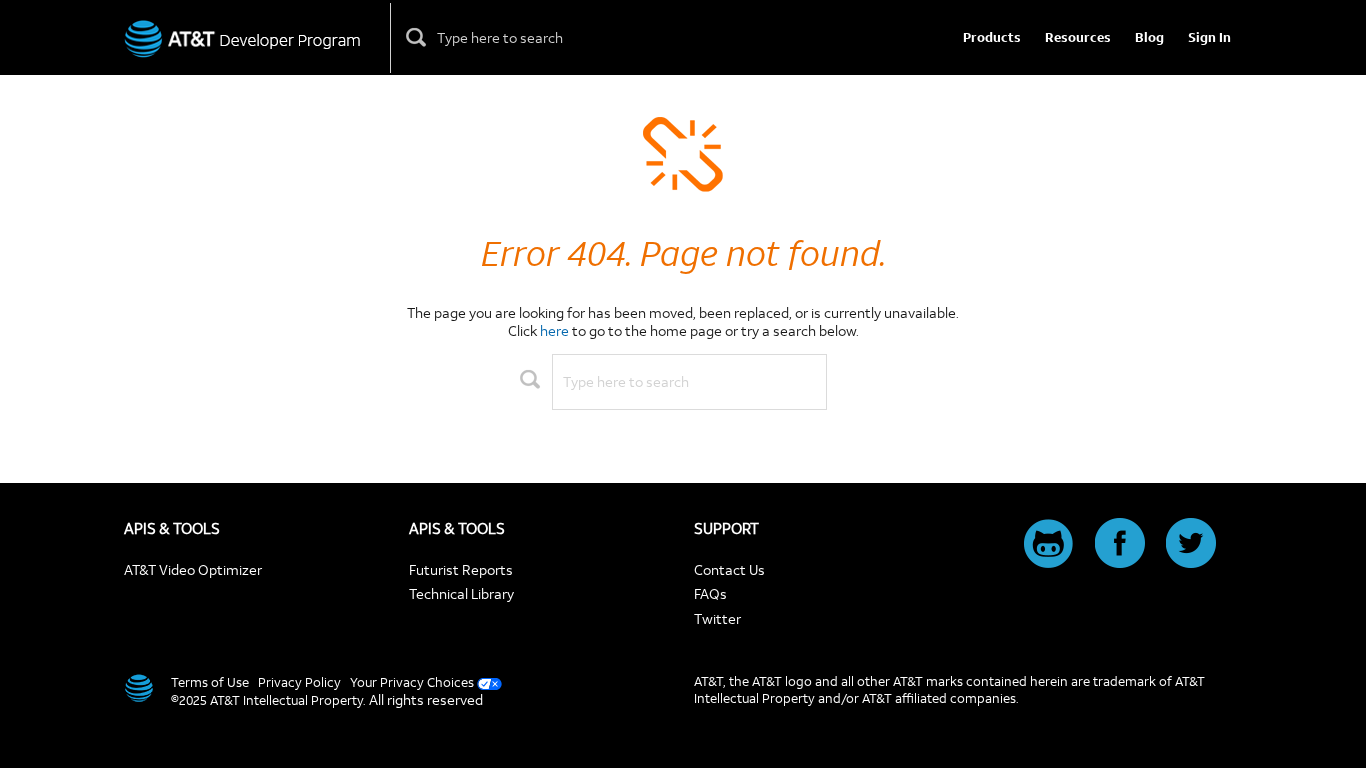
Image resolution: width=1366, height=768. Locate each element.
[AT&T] (137, 688)
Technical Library (461, 593)
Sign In (1209, 38)
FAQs (710, 593)
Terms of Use (210, 682)
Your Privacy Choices (412, 682)
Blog (1149, 38)
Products (992, 38)
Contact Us (729, 569)
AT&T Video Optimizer (193, 569)
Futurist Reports (461, 569)
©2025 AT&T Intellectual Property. (268, 700)
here (554, 330)
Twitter (717, 618)
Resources (1078, 38)
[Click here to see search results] (417, 38)
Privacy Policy (299, 682)
